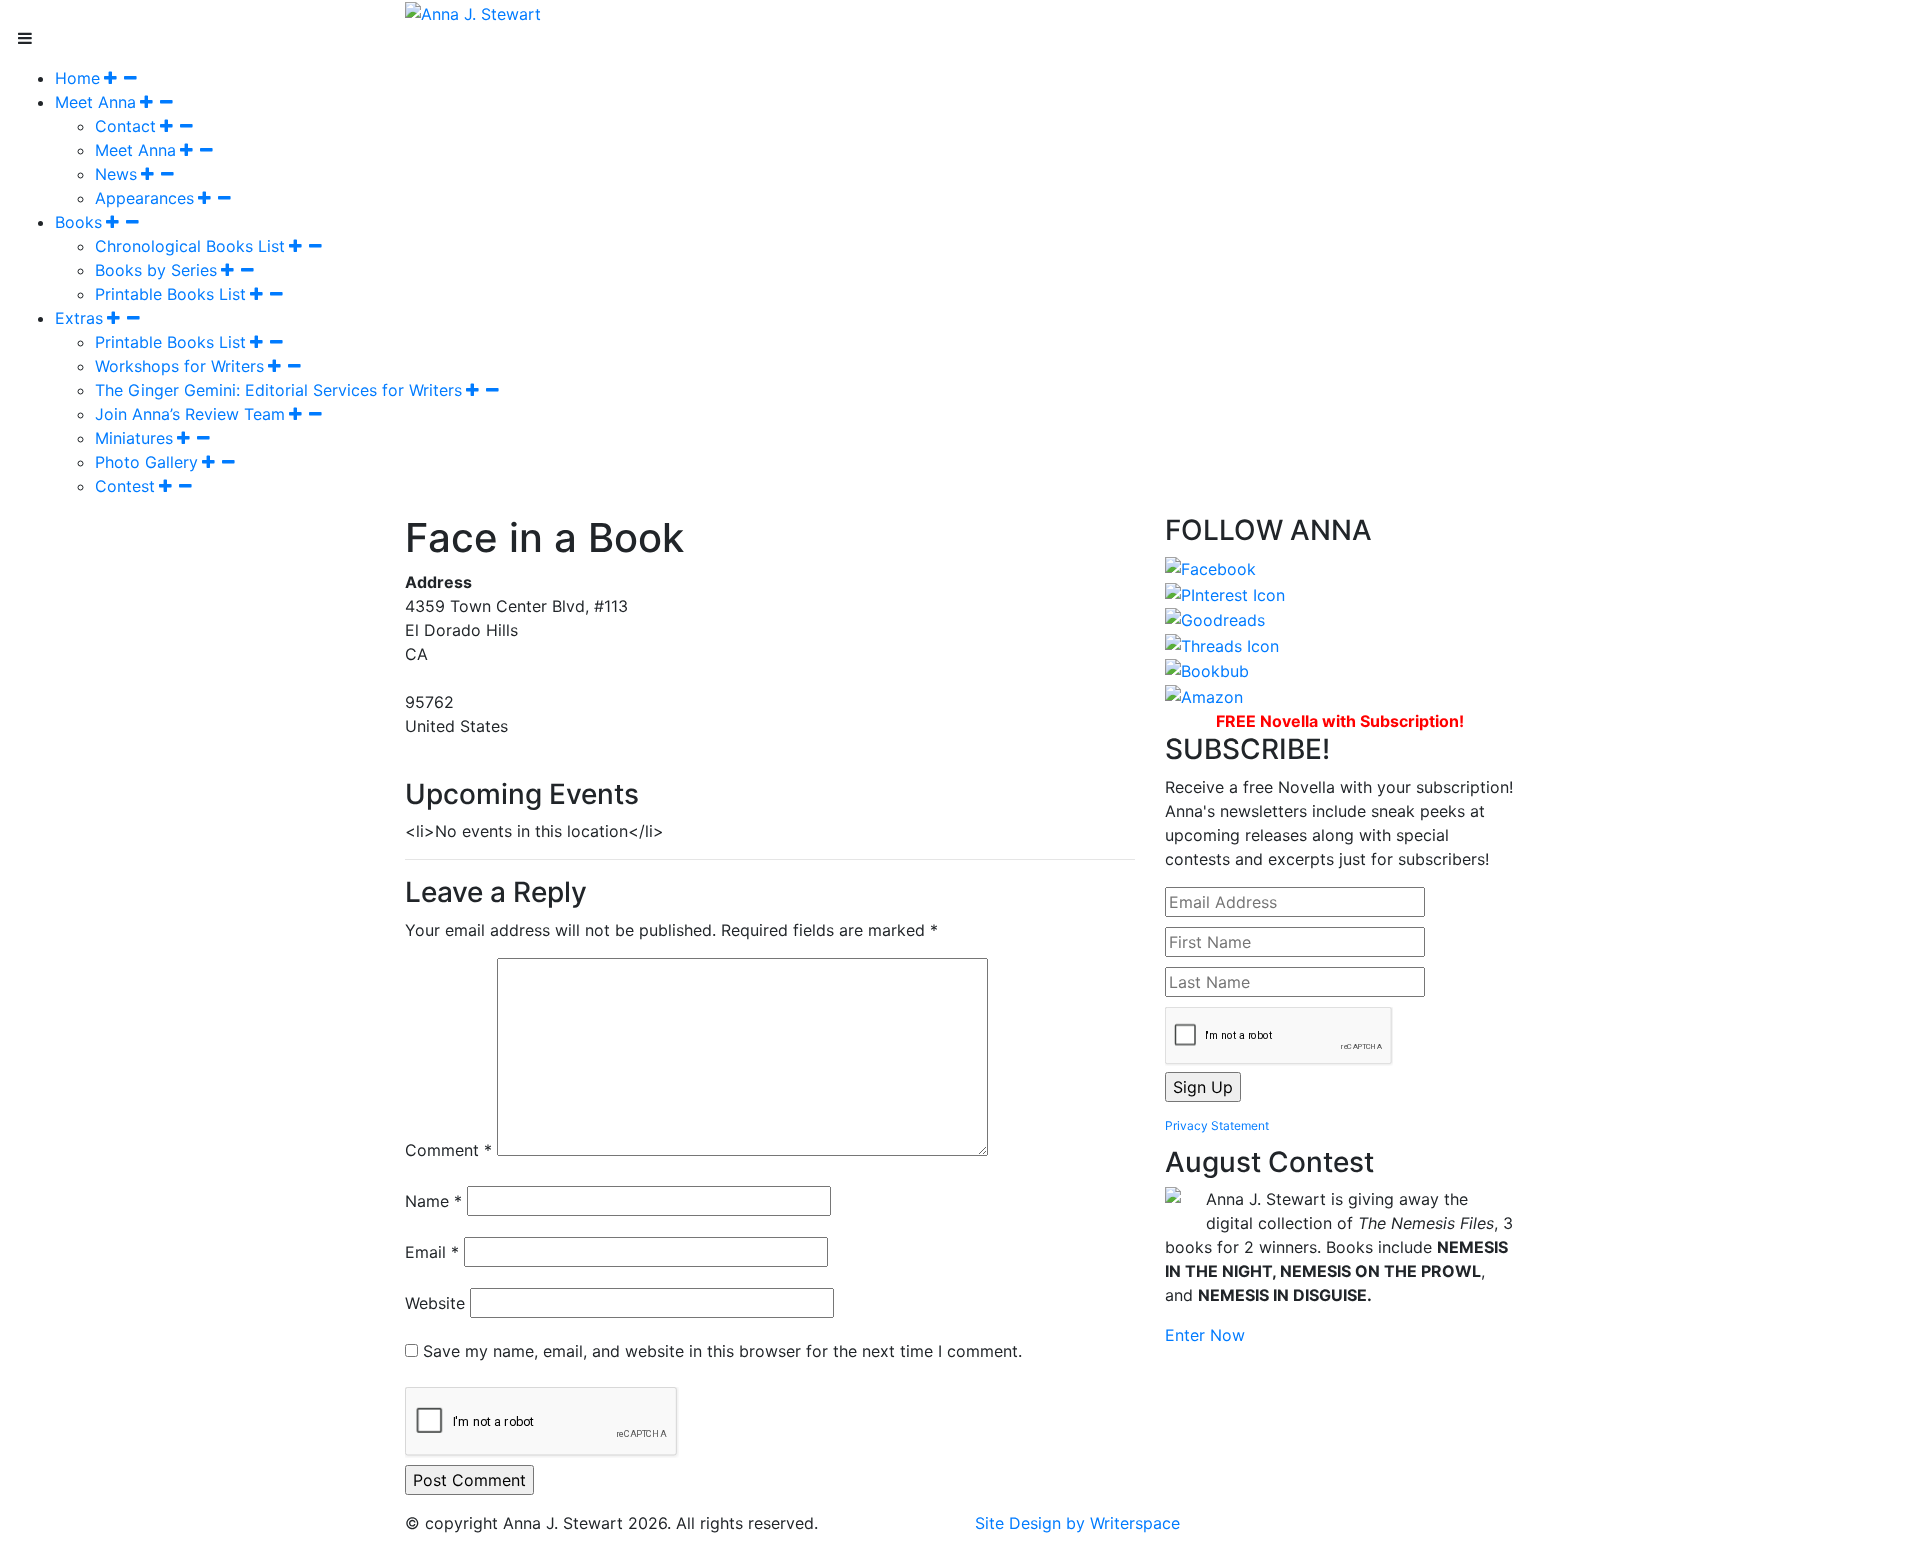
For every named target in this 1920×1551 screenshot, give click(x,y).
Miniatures (134, 438)
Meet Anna (95, 102)
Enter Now (1205, 1335)
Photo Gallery (146, 462)
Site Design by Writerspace (1077, 1523)
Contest (125, 486)
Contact (125, 126)
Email (432, 1252)
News (116, 174)
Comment (448, 1150)
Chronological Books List (190, 246)
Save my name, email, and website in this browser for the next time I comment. (722, 1351)
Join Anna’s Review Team (190, 414)
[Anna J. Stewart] (473, 12)
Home (77, 78)
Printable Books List (170, 294)
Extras (79, 318)
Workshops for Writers (179, 366)
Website (435, 1303)
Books (78, 222)
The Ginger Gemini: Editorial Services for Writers (278, 390)
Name (433, 1201)
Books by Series (156, 270)
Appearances (144, 198)
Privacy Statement (1217, 1125)
